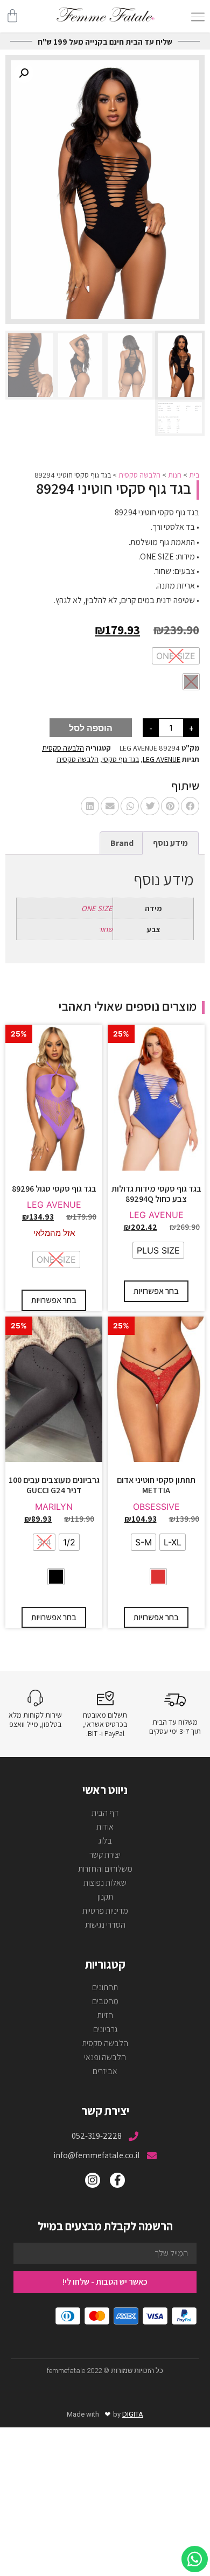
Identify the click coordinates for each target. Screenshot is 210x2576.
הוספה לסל (91, 728)
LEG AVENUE (162, 759)
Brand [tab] (122, 843)
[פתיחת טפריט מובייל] (198, 17)
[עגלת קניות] (12, 16)
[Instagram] (93, 2180)
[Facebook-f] (117, 2180)
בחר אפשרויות (156, 1291)
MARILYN (54, 1507)
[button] (24, 73)
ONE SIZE (97, 908)
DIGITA (133, 2414)
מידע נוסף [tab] (170, 843)
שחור (105, 929)
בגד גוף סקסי (121, 759)
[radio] (176, 656)
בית (194, 475)
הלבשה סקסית (139, 475)
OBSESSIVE (156, 1507)
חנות (175, 475)
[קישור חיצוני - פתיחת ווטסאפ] (195, 2559)
